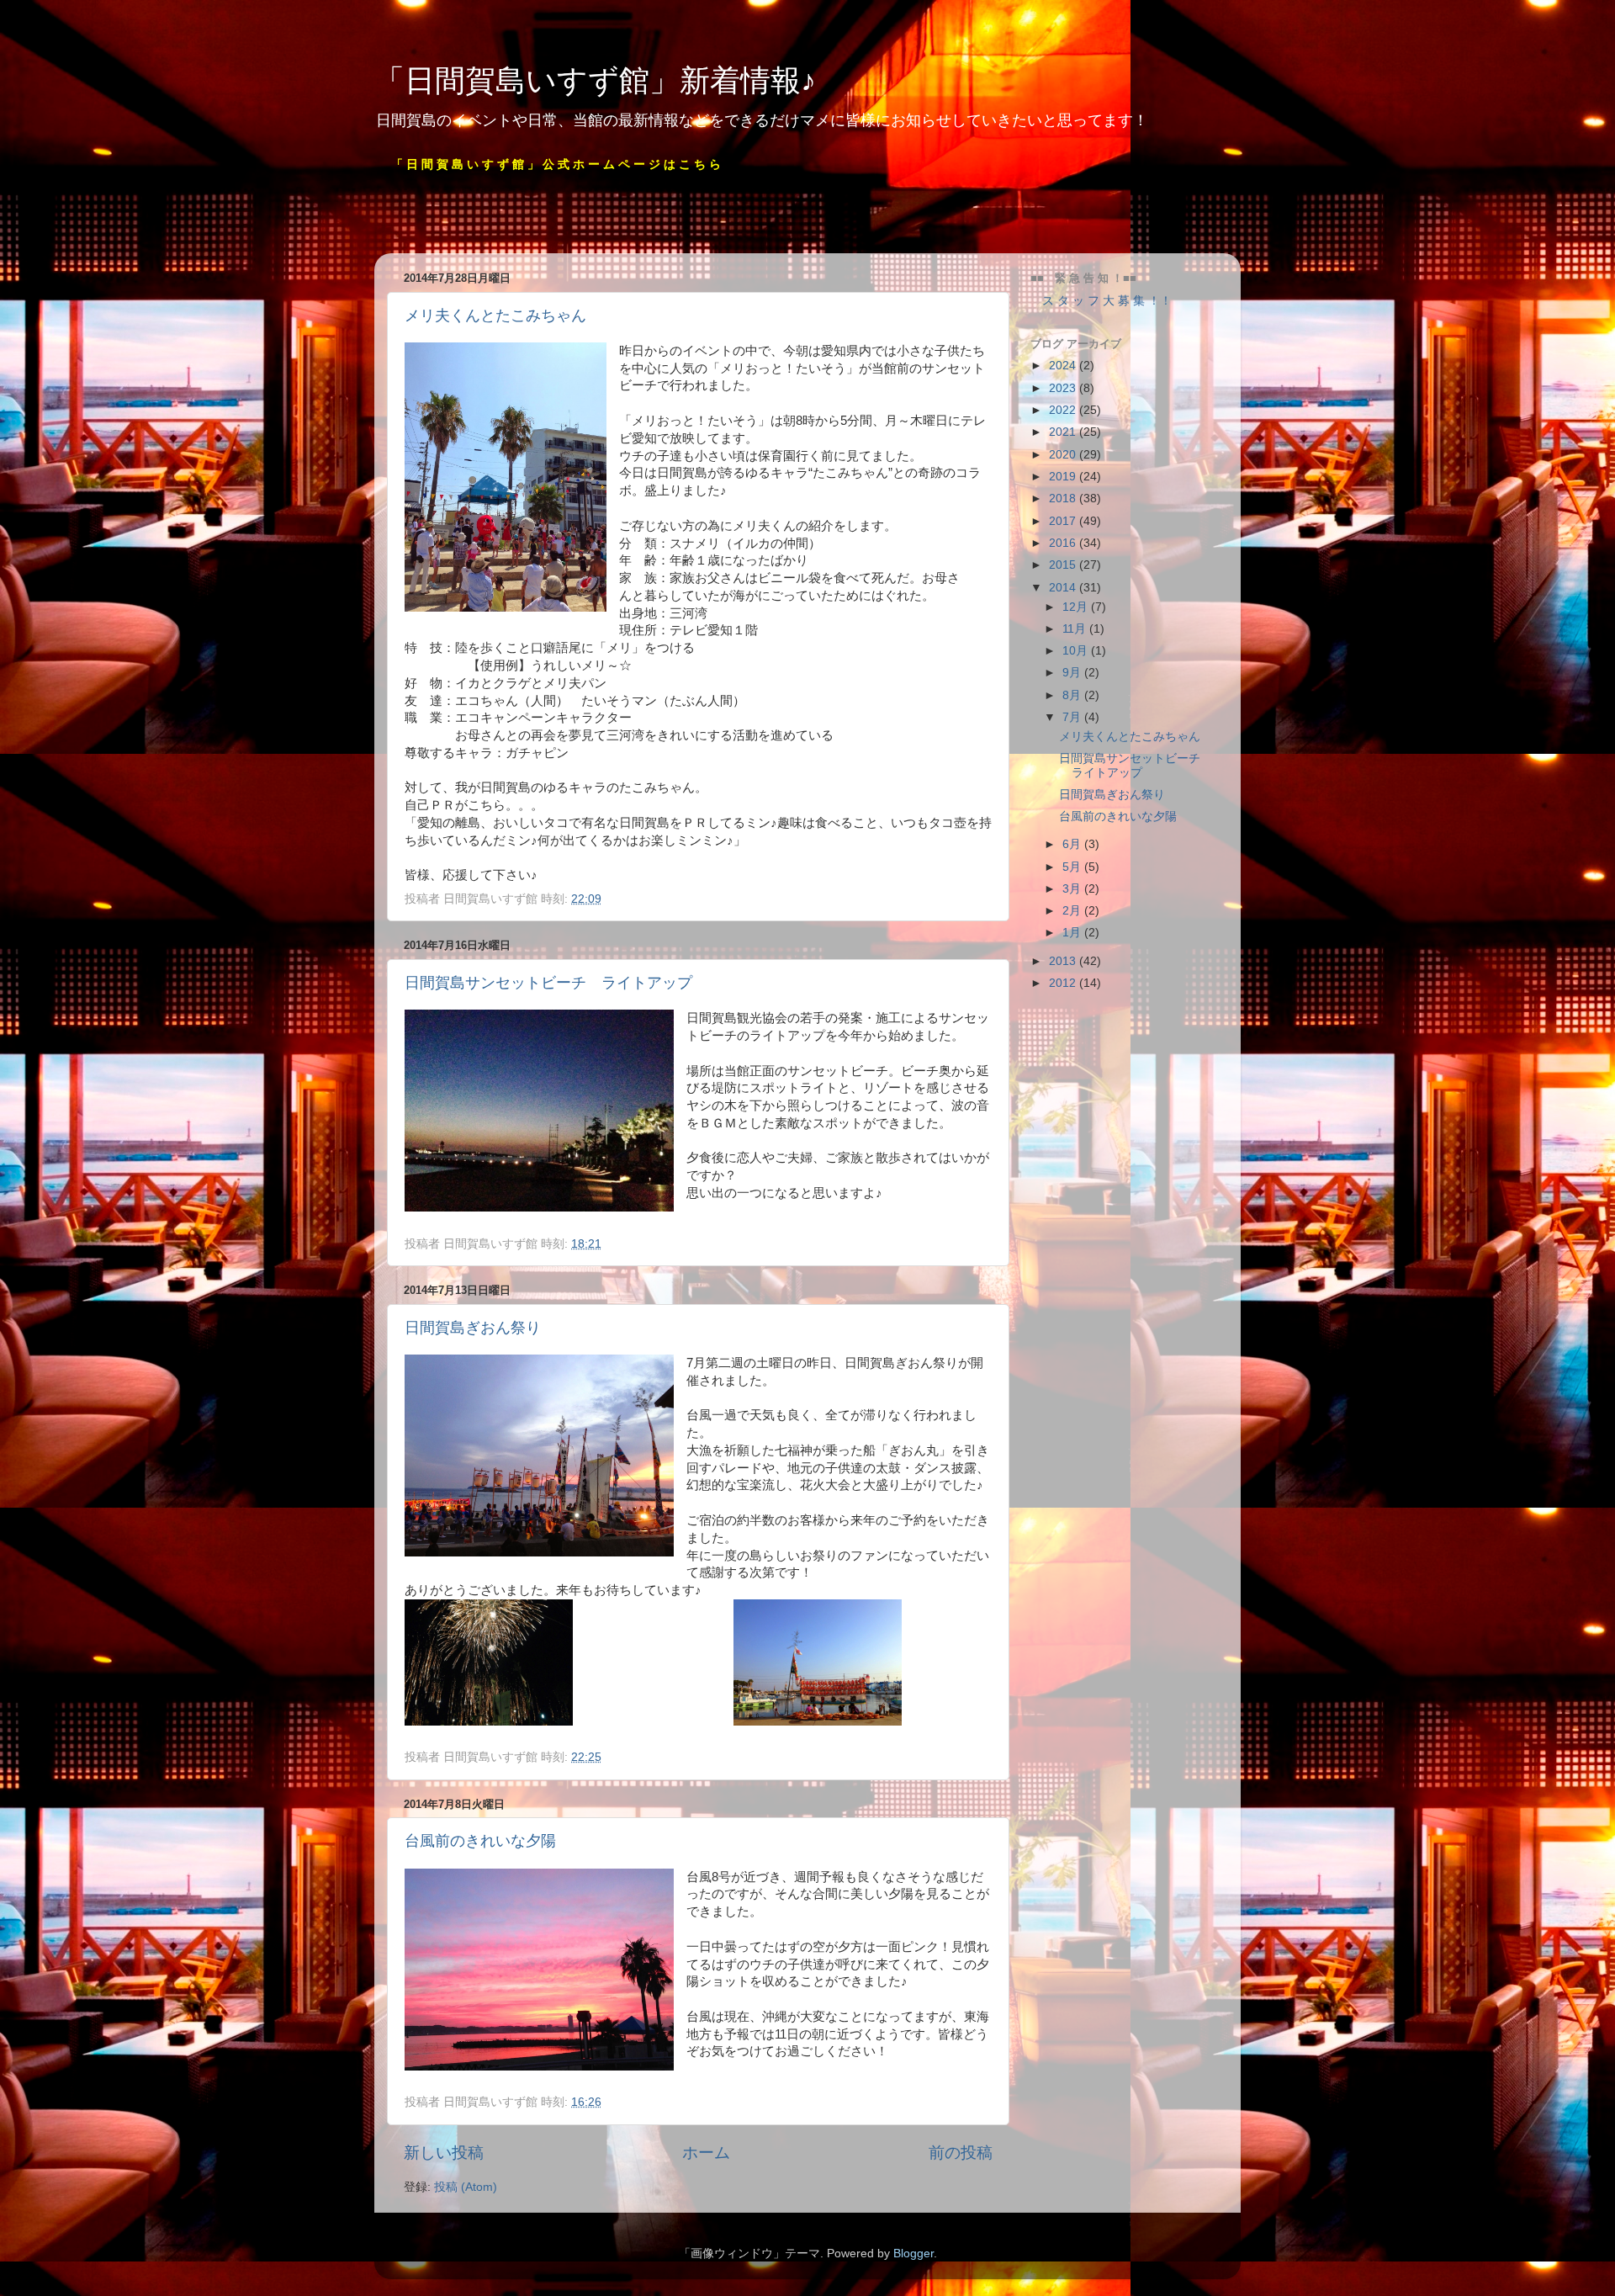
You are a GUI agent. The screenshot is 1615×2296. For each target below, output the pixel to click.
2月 (1073, 911)
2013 (1064, 961)
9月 (1073, 673)
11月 (1076, 629)
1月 (1073, 933)
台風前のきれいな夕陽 (480, 1841)
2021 (1064, 432)
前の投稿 (961, 2153)
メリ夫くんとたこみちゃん (495, 316)
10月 (1077, 651)
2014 (1064, 588)
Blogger (913, 2254)
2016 (1064, 543)
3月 (1073, 889)
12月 (1077, 607)
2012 (1064, 983)
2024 (1064, 366)
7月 (1073, 717)
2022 (1064, 410)
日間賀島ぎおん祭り (473, 1328)
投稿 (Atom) (466, 2187)
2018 (1064, 498)
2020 (1064, 455)
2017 (1064, 521)
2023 (1064, 388)
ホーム (706, 2153)
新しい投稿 (444, 2153)
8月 (1073, 695)
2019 (1064, 477)
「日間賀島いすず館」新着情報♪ (595, 80)
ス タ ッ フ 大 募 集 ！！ (1101, 301)
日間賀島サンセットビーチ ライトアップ (548, 983)
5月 (1073, 867)
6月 (1073, 844)
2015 (1064, 565)
